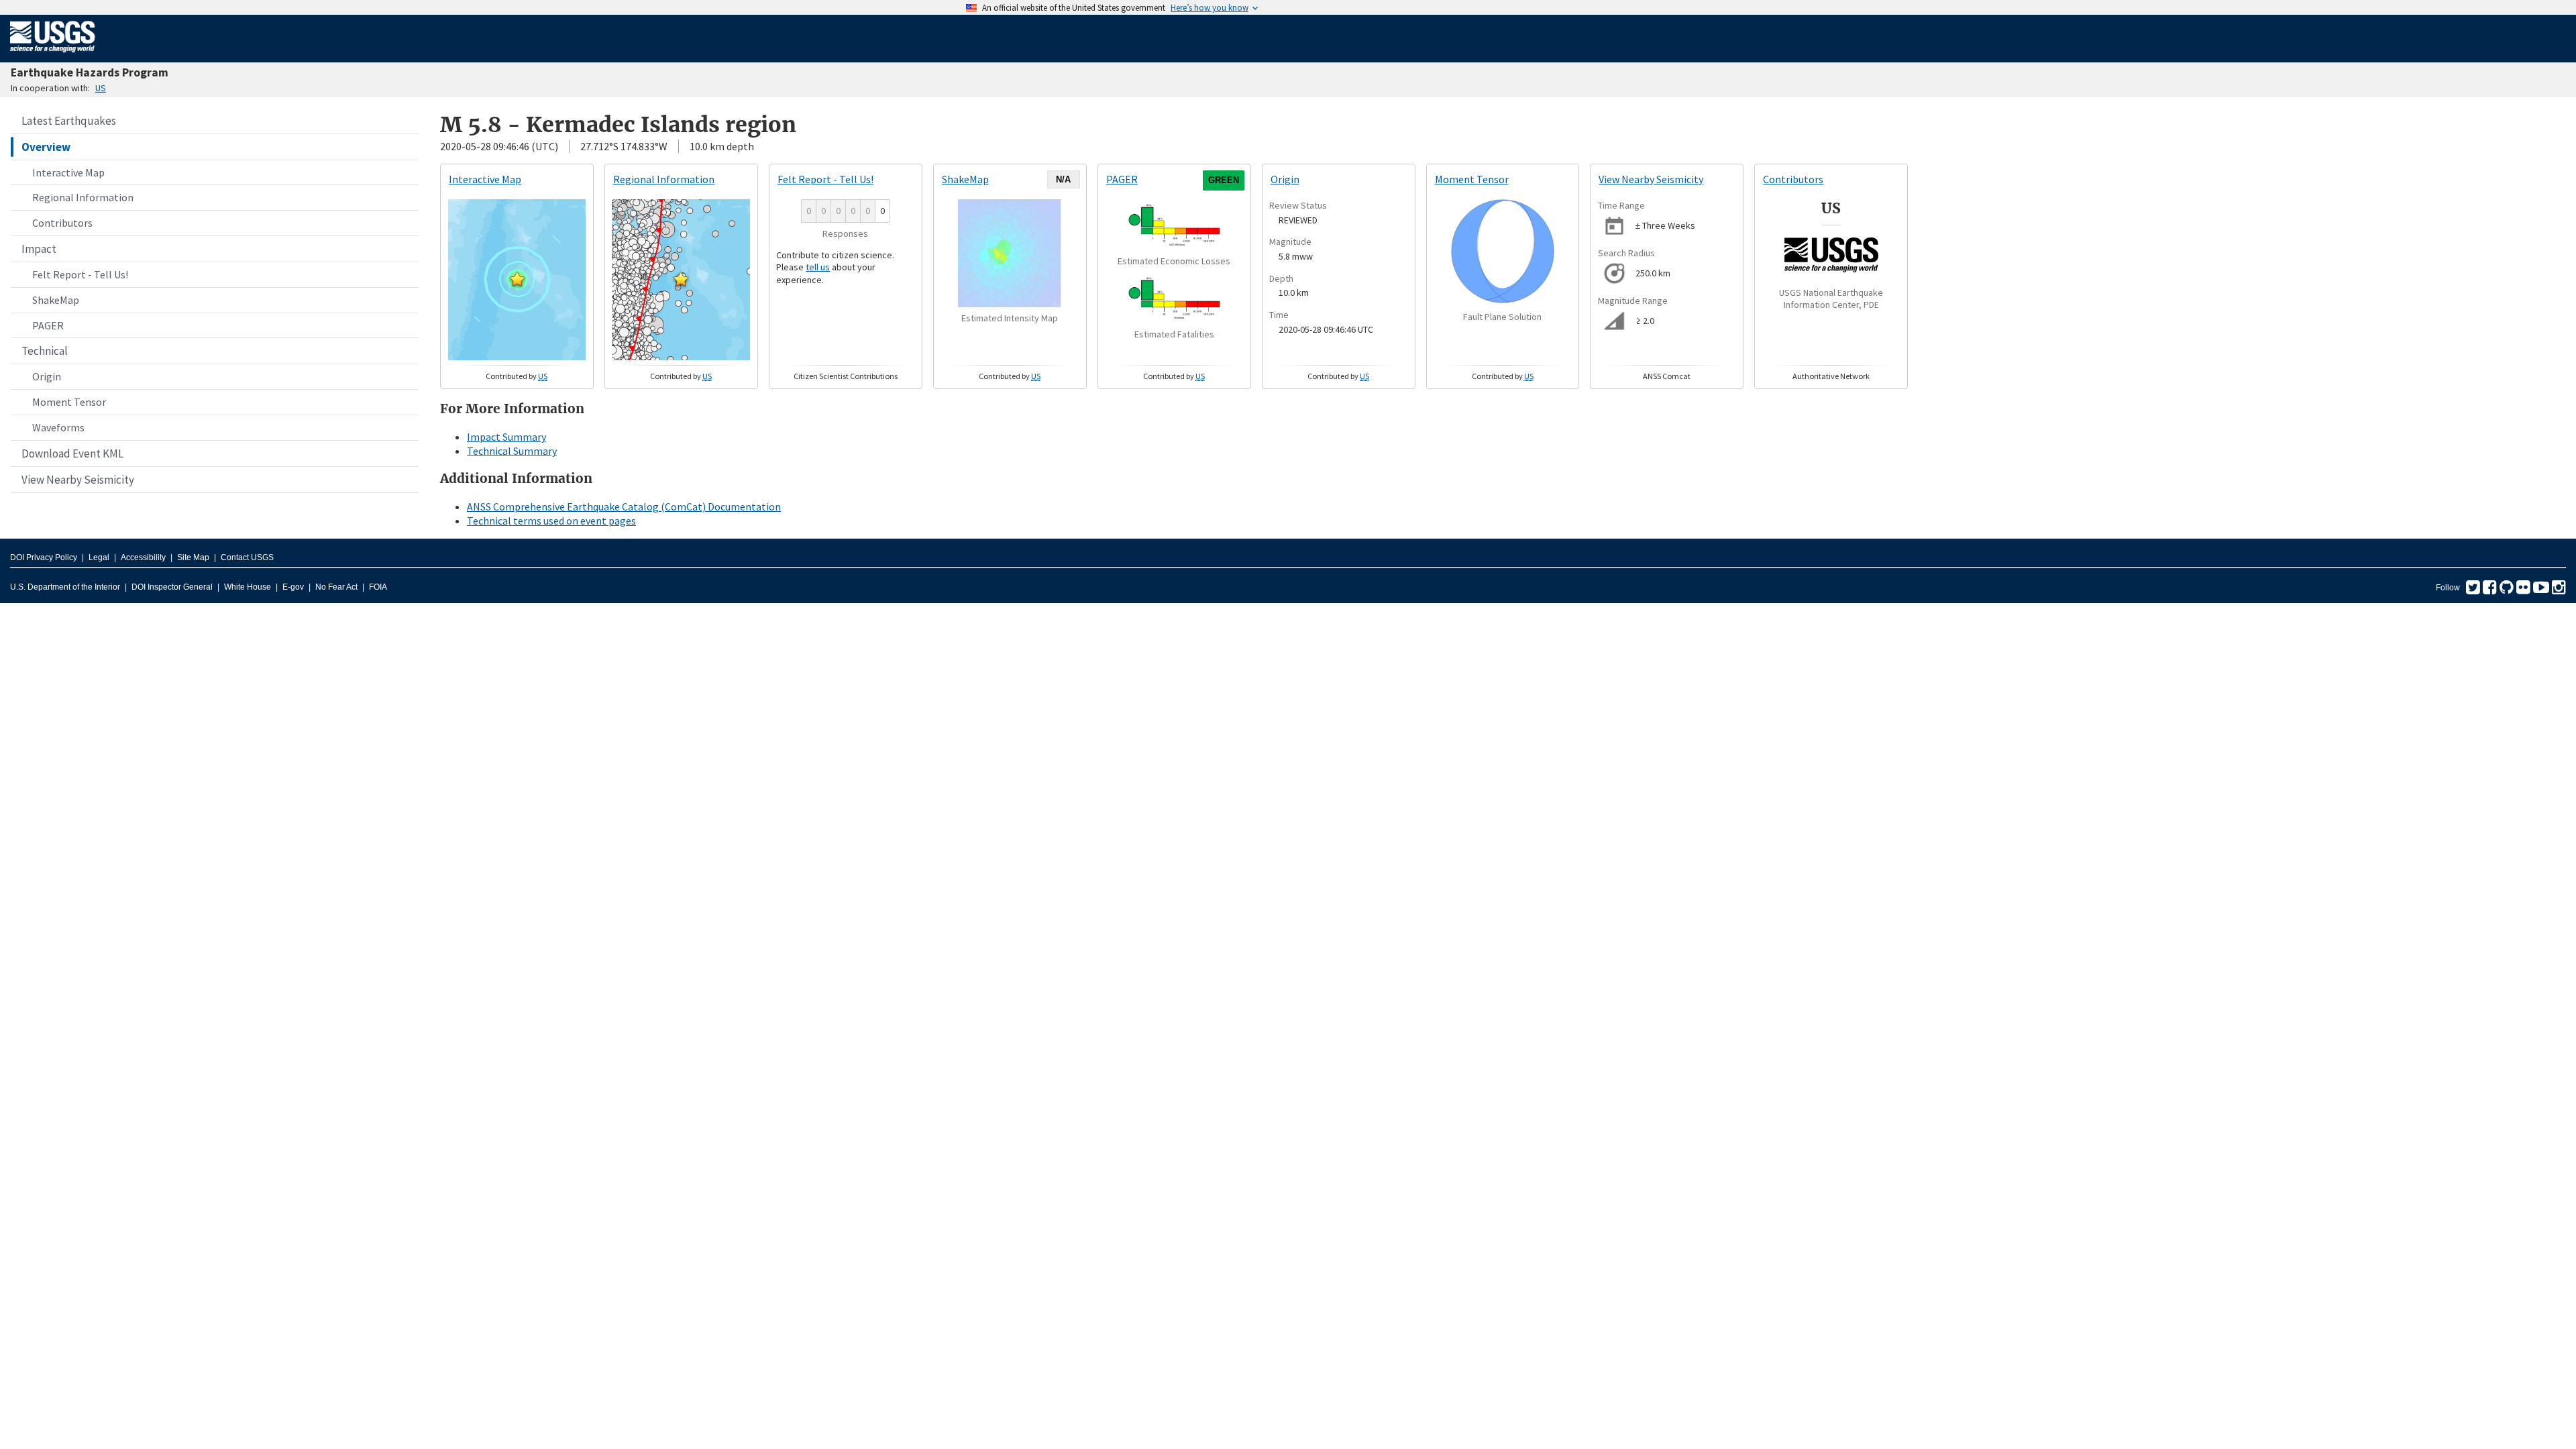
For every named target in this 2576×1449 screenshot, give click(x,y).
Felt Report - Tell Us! (80, 274)
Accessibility (143, 557)
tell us (818, 267)
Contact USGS (247, 557)
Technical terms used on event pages (551, 521)
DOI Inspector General (172, 587)
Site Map (193, 557)
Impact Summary (506, 437)
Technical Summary (512, 451)
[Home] (53, 55)
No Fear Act (336, 587)
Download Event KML (72, 453)
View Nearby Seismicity (78, 480)
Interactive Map (68, 172)
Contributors (62, 223)
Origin (47, 376)
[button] (517, 279)
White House (248, 587)
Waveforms (58, 427)
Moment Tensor (69, 402)
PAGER (48, 325)
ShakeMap (56, 300)
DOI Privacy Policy (44, 557)
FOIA (378, 587)
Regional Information (83, 197)
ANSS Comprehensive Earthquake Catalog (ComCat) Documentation (624, 506)
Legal (99, 557)
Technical (45, 351)
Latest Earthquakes (69, 121)
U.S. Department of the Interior (65, 587)
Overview (46, 147)
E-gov (293, 587)
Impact (39, 249)
